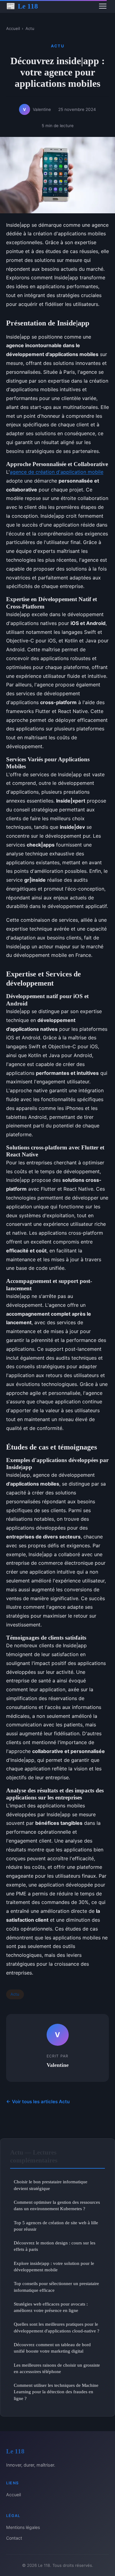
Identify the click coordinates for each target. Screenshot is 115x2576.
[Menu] (103, 6)
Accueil (13, 28)
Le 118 (22, 6)
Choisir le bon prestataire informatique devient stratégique (51, 2185)
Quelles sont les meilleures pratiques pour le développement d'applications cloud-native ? (57, 2327)
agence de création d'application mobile (57, 472)
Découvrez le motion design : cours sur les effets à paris (55, 2246)
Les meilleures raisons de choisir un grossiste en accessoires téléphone (57, 2368)
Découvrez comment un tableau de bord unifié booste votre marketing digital (52, 2348)
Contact (14, 2538)
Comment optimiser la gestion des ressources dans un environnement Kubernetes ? (57, 2205)
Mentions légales (23, 2527)
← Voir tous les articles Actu (38, 2102)
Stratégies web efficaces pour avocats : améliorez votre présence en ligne (51, 2307)
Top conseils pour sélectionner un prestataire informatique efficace (56, 2287)
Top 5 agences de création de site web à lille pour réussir (56, 2226)
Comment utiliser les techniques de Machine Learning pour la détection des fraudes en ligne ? (56, 2392)
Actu (30, 28)
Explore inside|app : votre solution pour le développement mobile (54, 2266)
